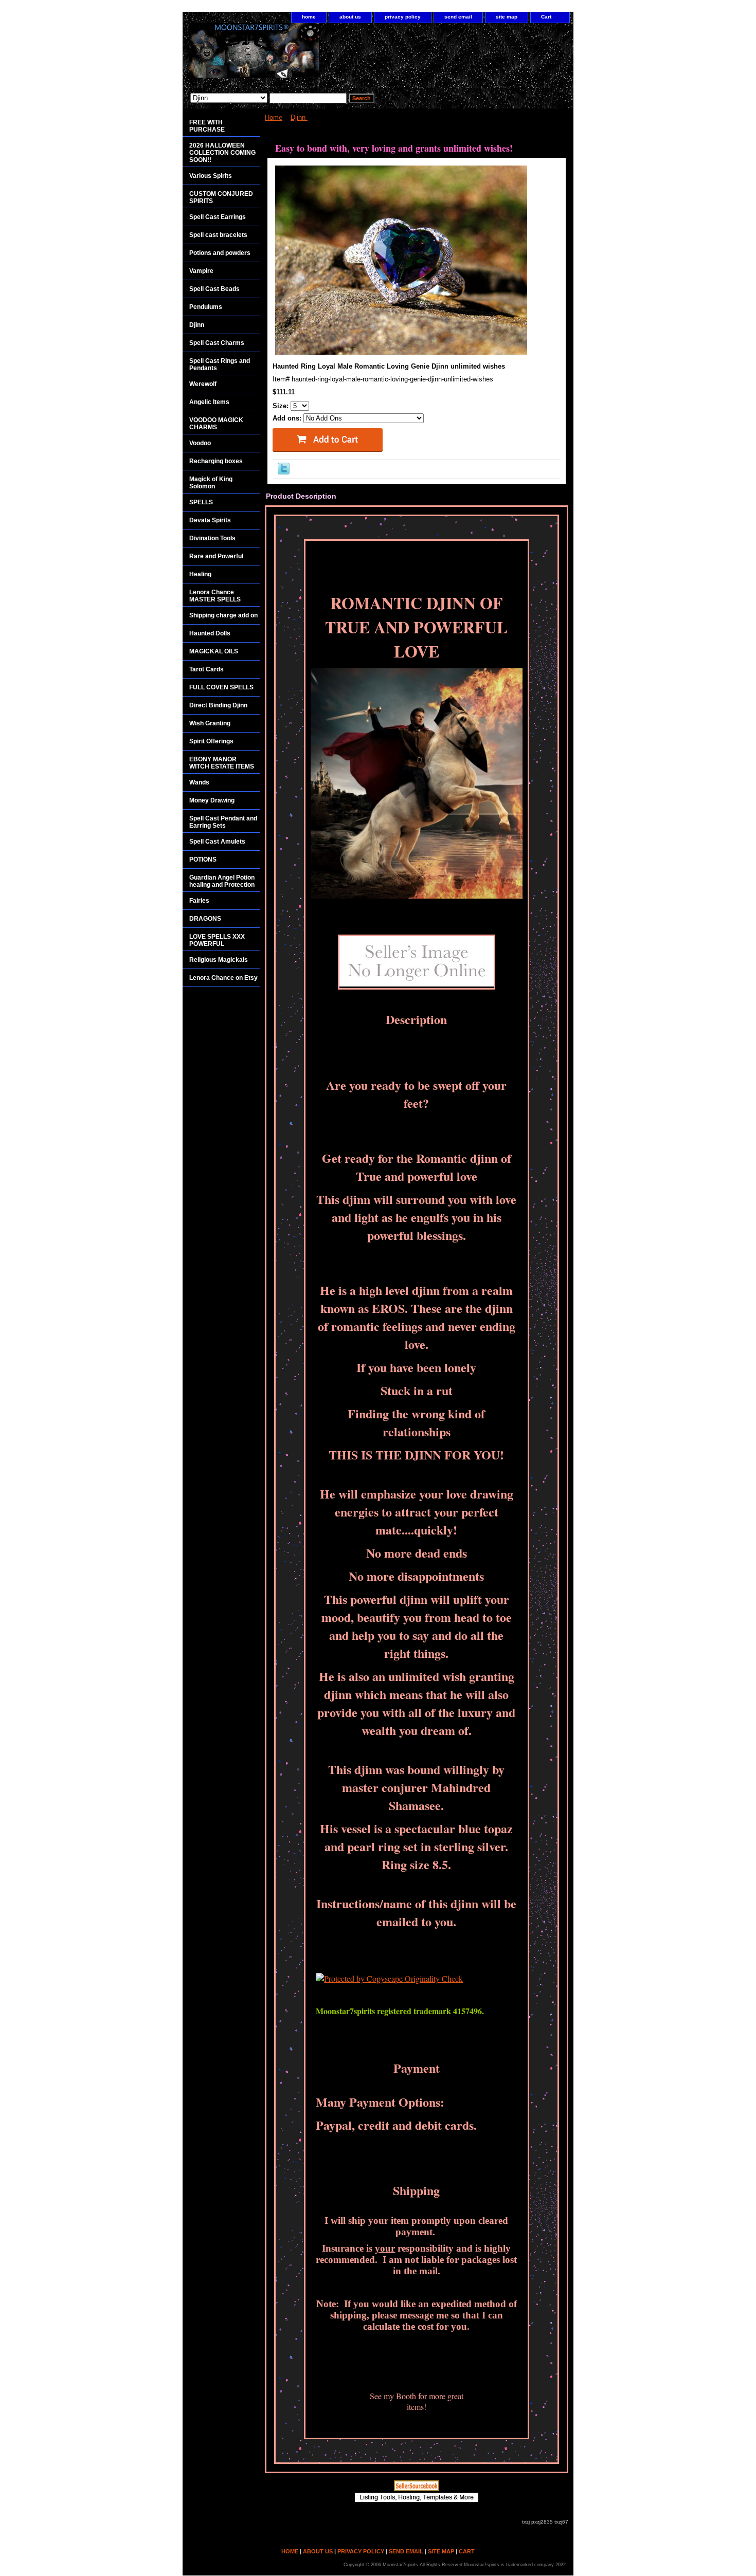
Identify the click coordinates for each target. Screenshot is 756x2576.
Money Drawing (212, 800)
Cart (546, 17)
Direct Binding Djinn (218, 705)
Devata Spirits (210, 520)
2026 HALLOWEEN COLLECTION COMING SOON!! (222, 153)
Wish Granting (210, 723)
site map (507, 17)
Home (274, 117)
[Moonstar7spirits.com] (311, 56)
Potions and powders (220, 253)
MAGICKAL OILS (214, 651)
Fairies (199, 901)
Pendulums (206, 307)
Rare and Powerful (216, 556)
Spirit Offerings (211, 741)
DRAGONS (205, 919)
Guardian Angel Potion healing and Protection (222, 881)
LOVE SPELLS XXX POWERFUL (217, 940)
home (309, 17)
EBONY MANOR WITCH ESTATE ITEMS (222, 763)
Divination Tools (212, 538)
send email (458, 17)
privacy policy (403, 17)
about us (350, 17)
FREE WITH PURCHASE (207, 126)
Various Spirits (211, 176)
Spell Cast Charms (217, 343)
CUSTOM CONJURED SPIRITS (221, 197)
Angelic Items (209, 402)
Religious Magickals (219, 960)
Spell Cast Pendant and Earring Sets (223, 822)
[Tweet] (284, 472)
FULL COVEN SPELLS (221, 687)
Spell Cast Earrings (218, 217)
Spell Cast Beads (214, 289)
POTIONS (203, 860)
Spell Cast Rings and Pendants (220, 364)
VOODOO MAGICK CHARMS (216, 424)
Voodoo (200, 443)
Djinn (299, 117)
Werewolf (203, 384)
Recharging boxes (216, 461)
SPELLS (201, 502)
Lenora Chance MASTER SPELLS (215, 596)
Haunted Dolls (210, 633)
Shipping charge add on (223, 615)
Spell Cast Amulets (217, 842)
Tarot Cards (206, 669)
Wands (199, 782)
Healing (200, 574)
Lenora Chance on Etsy (223, 978)
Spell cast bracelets (218, 235)
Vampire (201, 271)
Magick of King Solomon (211, 483)
